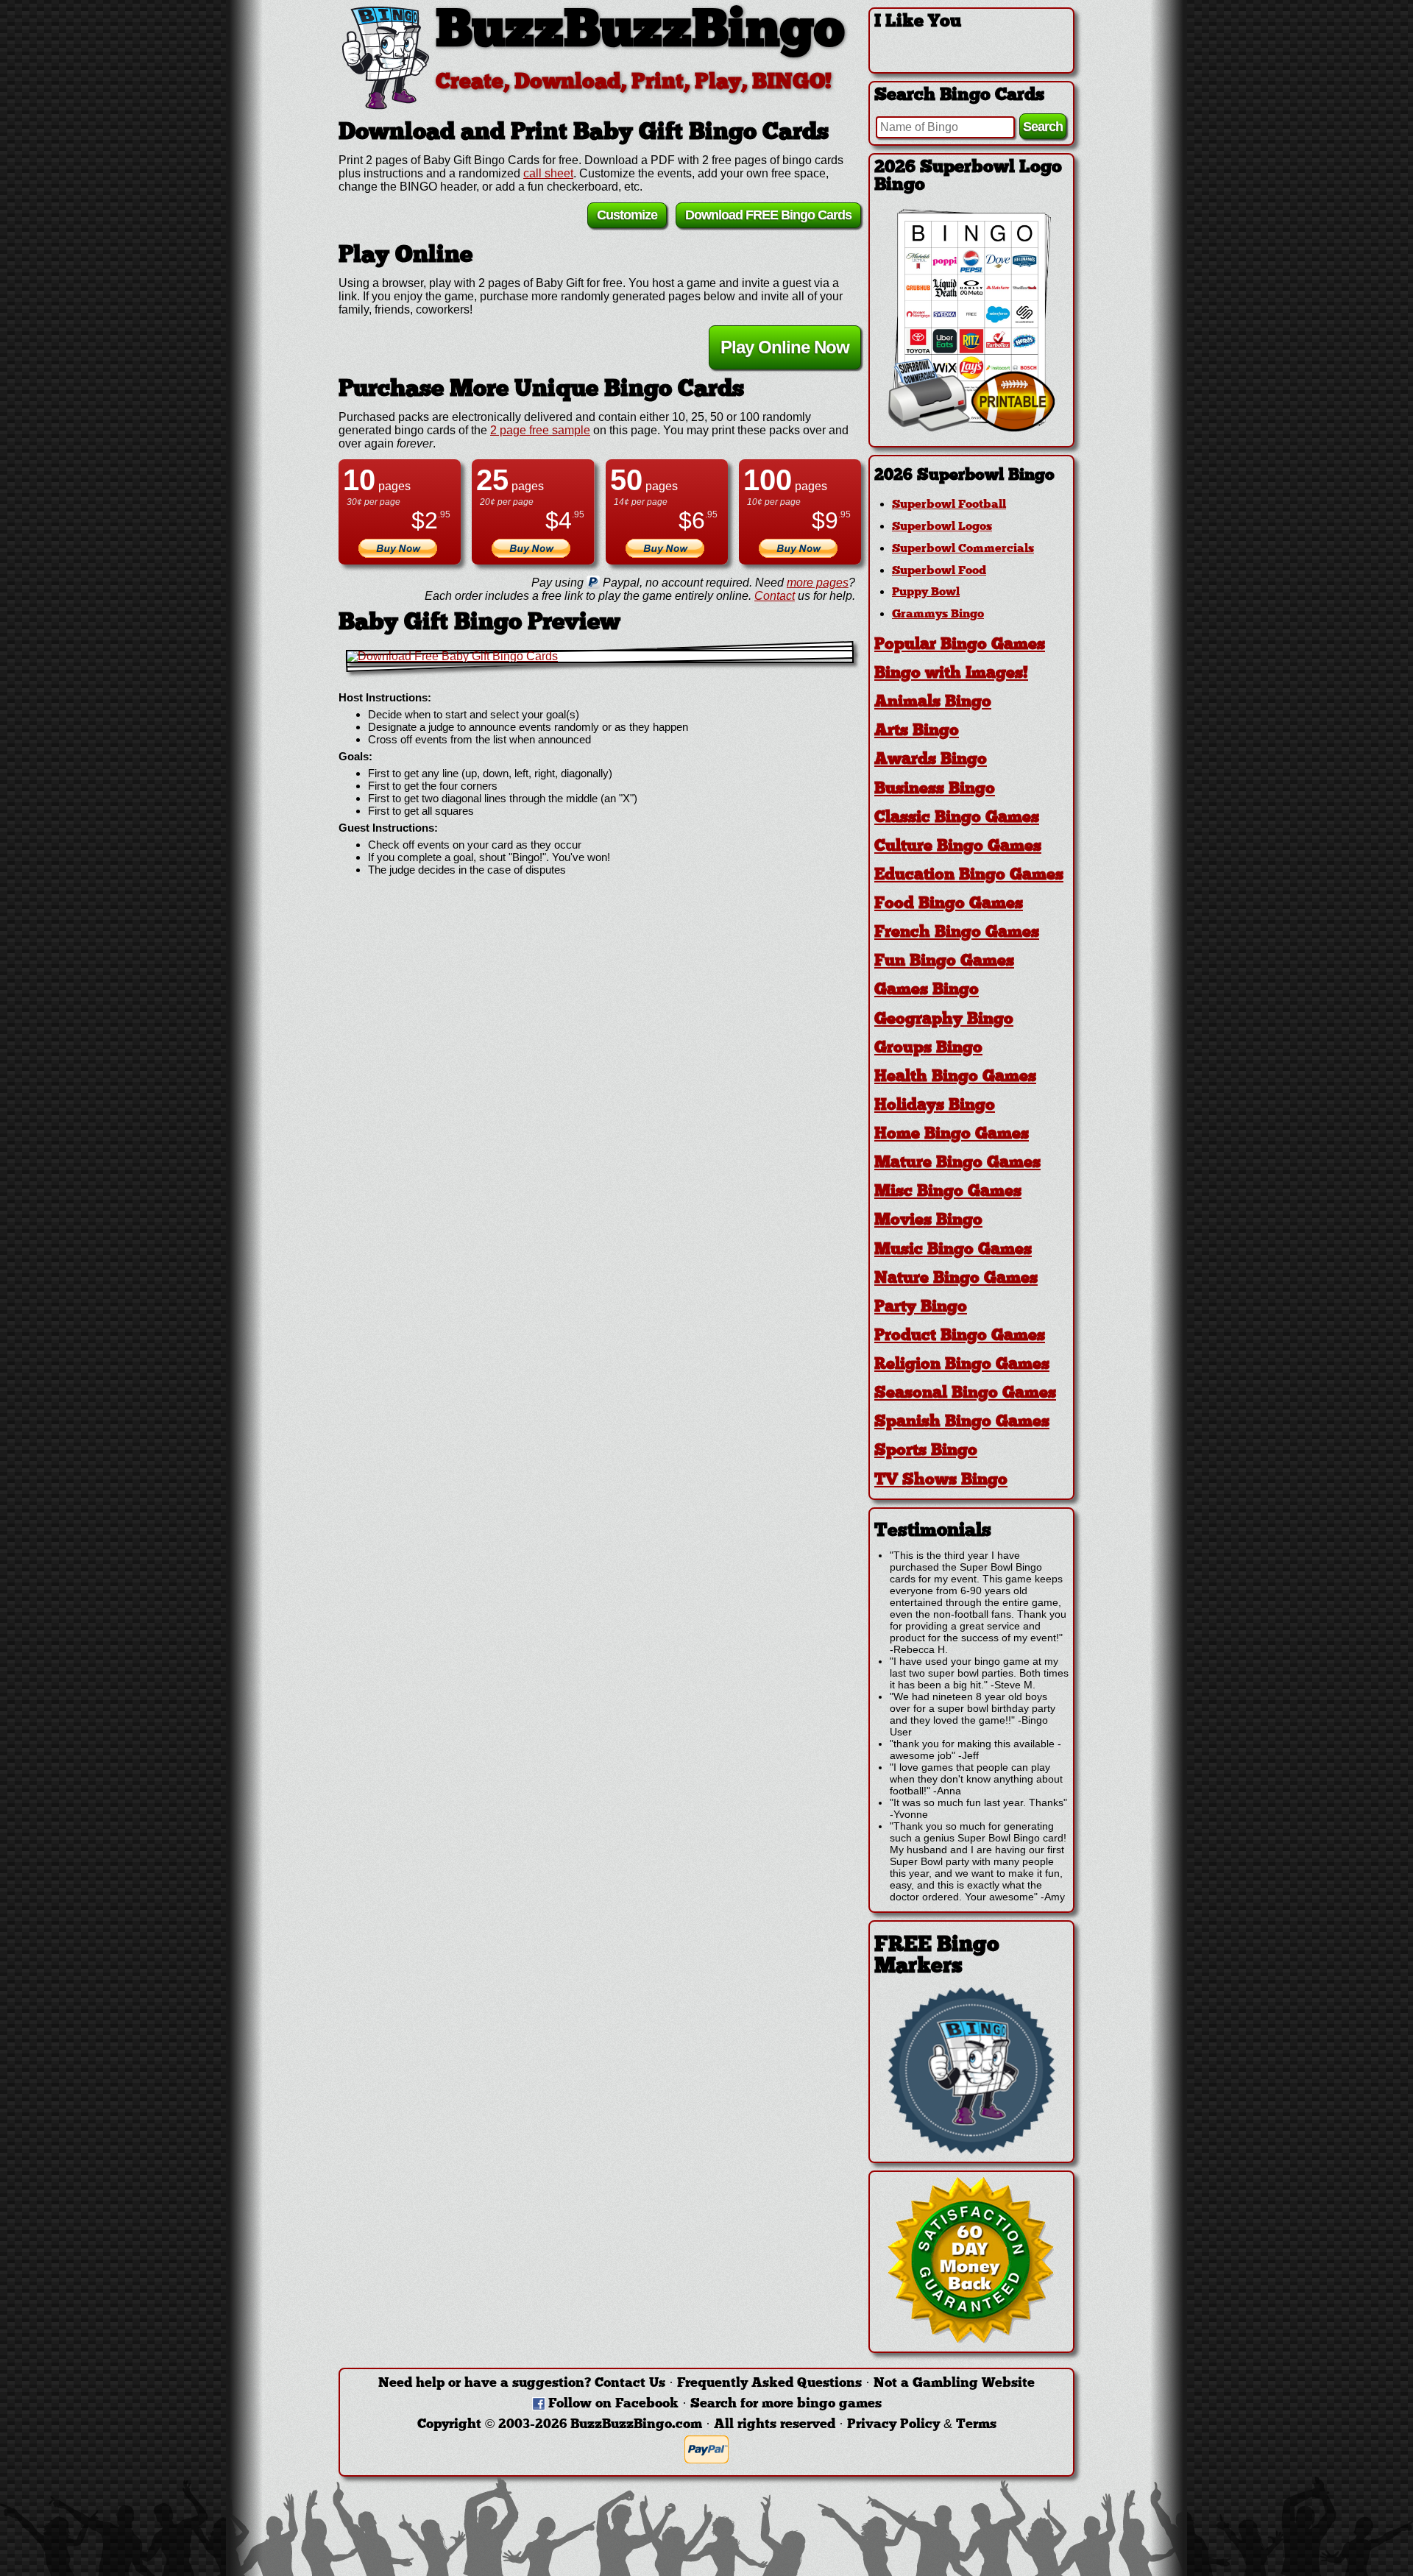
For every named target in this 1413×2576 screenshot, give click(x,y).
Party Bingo (921, 1308)
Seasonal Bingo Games (965, 1394)
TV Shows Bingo (941, 1480)
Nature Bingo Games (956, 1279)
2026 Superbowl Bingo (964, 476)
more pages (818, 583)
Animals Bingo (933, 703)
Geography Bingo (944, 1020)
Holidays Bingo (935, 1106)
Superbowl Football (949, 505)
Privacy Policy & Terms (922, 2425)
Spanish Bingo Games (962, 1422)
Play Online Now (785, 347)
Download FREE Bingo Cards (768, 215)
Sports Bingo (926, 1451)
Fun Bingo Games (944, 962)
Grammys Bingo (938, 615)
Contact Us (630, 2384)
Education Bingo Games (969, 875)
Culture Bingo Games (958, 847)
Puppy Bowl (926, 592)
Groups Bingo (928, 1048)
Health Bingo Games (955, 1077)
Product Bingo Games (960, 1336)
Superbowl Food (939, 571)
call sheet (548, 173)
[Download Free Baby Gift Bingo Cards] (600, 657)
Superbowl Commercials (963, 549)
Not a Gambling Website (954, 2384)
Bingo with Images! (951, 674)
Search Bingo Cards (959, 96)
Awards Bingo (931, 760)
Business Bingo (935, 789)
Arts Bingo (917, 731)
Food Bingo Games (949, 904)
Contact (775, 596)
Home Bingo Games (952, 1135)
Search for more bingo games (786, 2404)
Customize (627, 215)
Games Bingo (927, 990)
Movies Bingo (928, 1221)
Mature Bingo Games (957, 1163)
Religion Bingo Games (962, 1365)
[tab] (971, 476)
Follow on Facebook (613, 2404)
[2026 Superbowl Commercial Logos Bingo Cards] (971, 428)
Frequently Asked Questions (769, 2384)
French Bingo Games (957, 933)
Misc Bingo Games (948, 1192)
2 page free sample (540, 430)
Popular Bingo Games (960, 645)
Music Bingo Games (953, 1250)
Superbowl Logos (942, 527)
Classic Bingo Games (957, 818)
